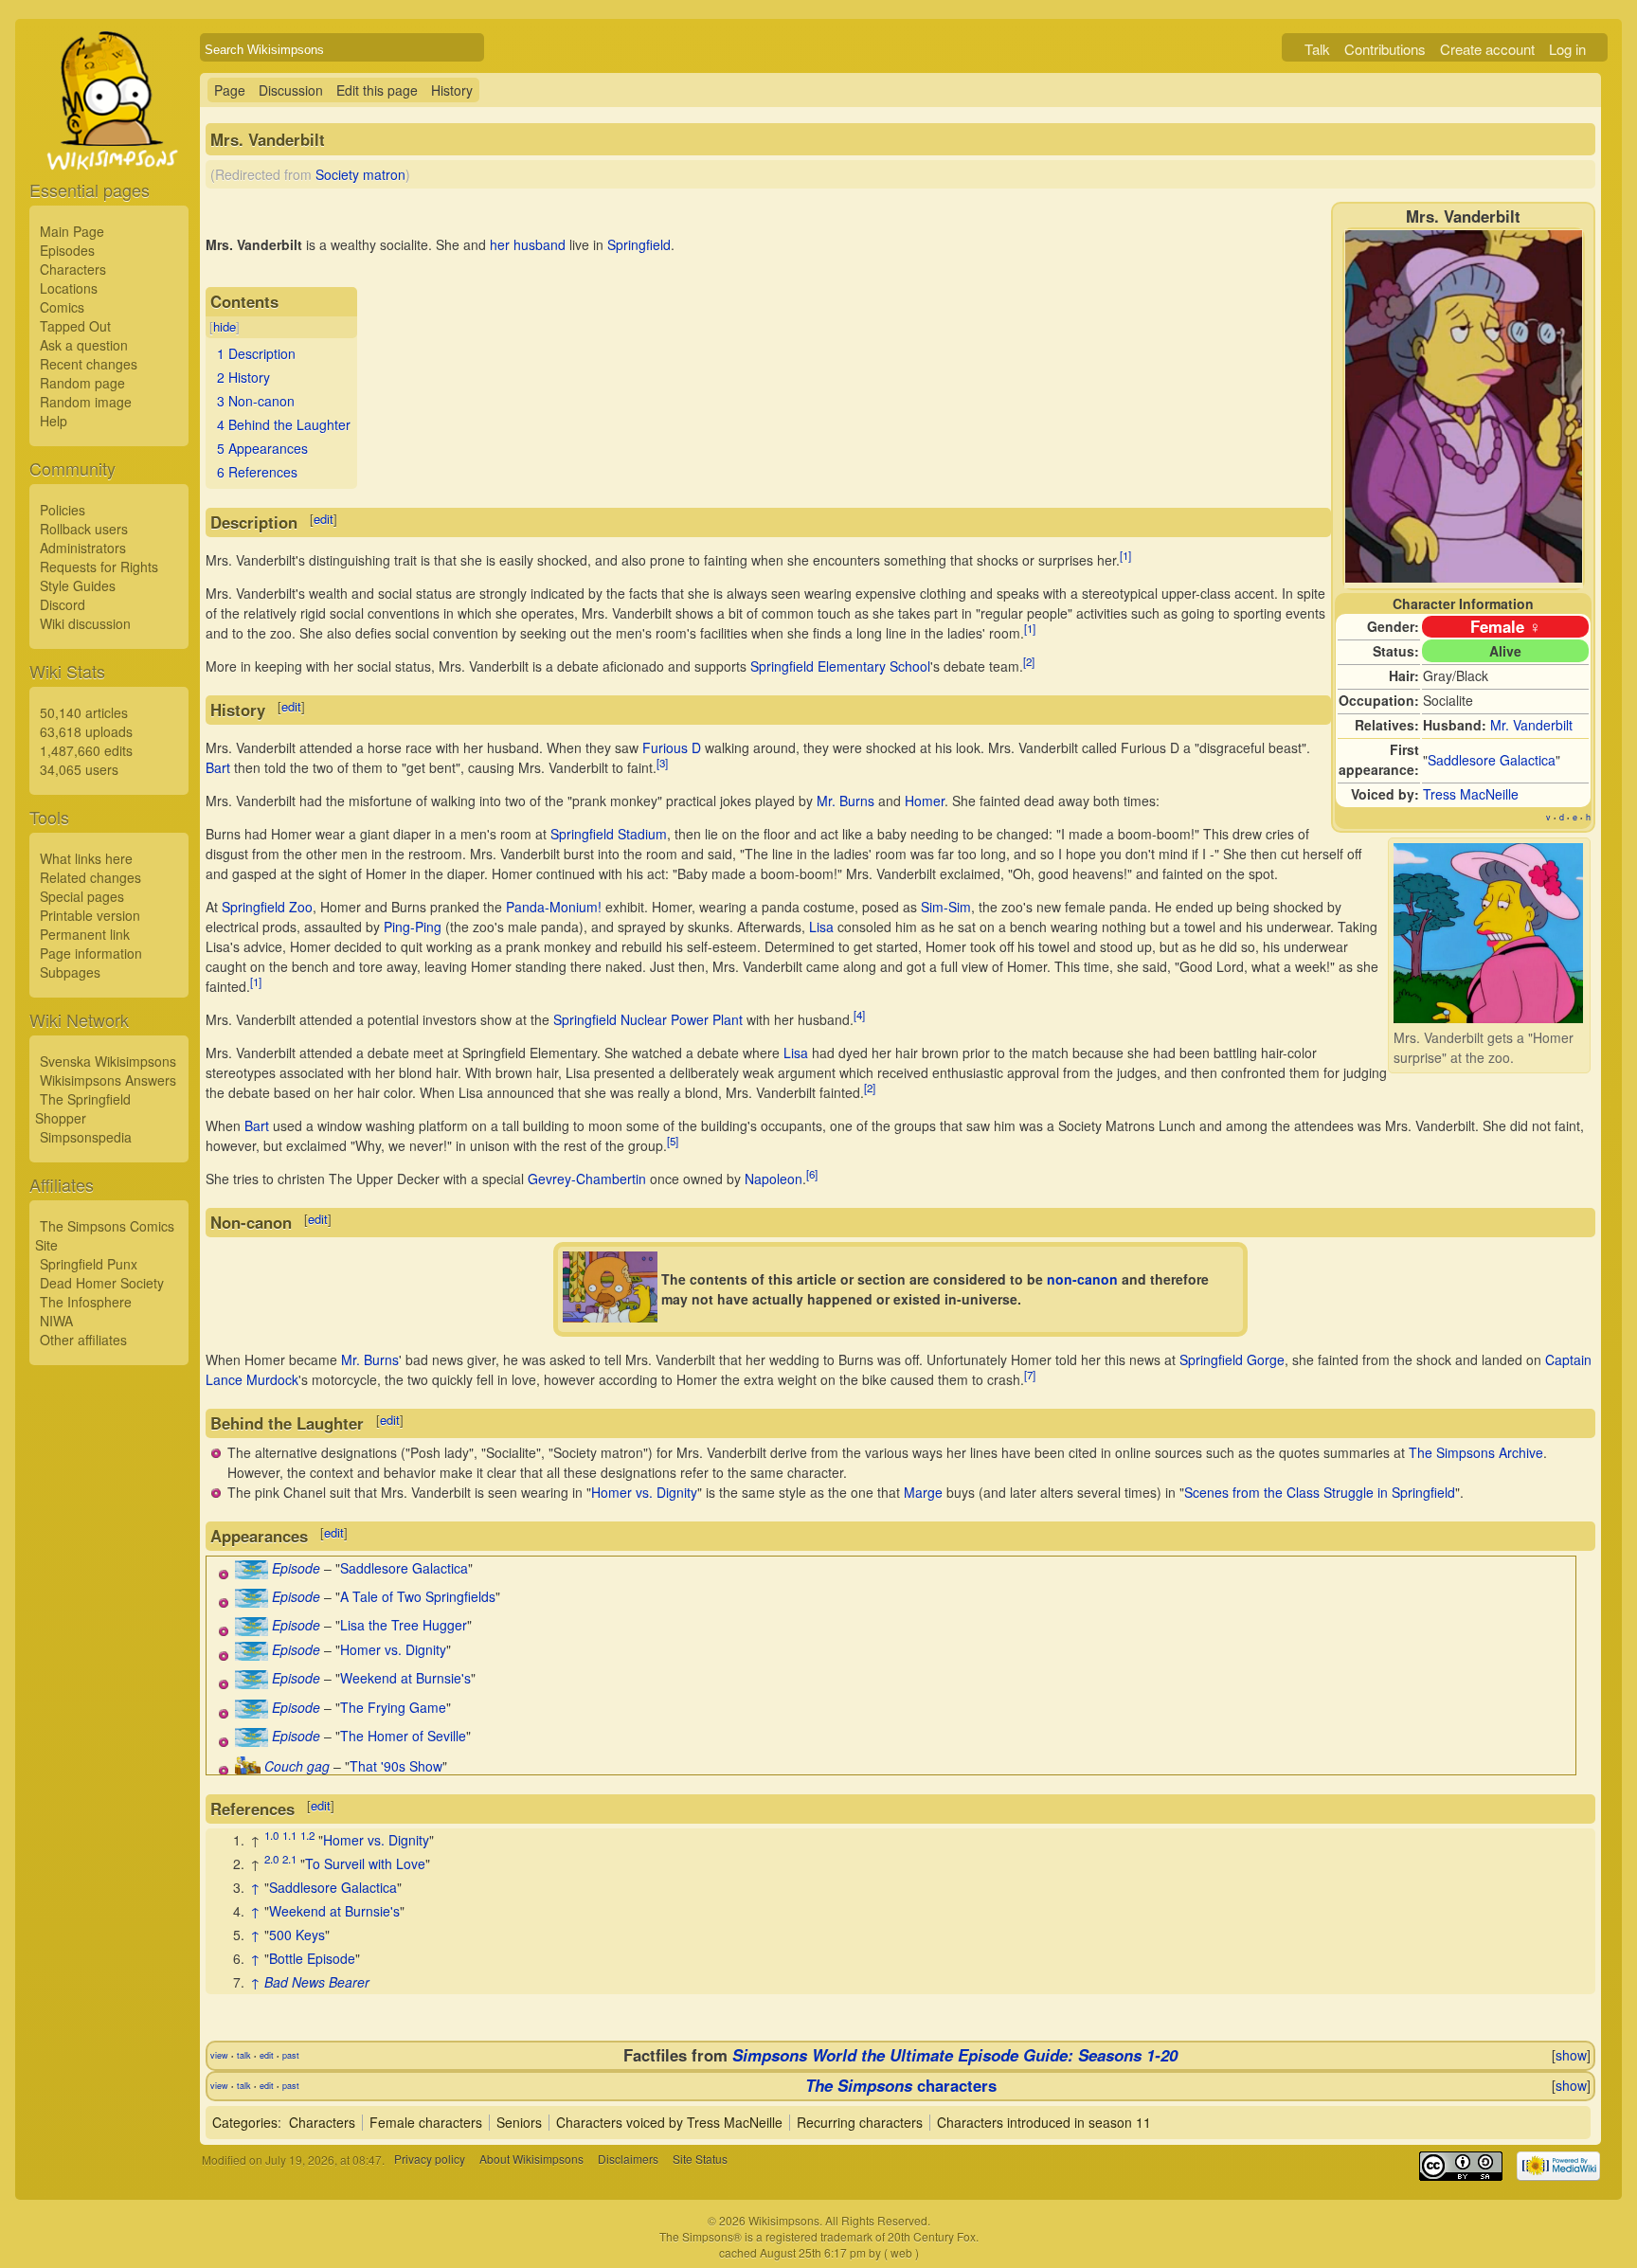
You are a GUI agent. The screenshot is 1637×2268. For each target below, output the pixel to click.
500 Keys (297, 1935)
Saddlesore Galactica (1492, 760)
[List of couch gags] (248, 1770)
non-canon (1082, 1279)
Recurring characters (860, 2122)
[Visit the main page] (109, 144)
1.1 (289, 1835)
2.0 (271, 1859)
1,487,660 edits (86, 750)
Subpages (70, 972)
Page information (91, 953)
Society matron (360, 174)
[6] (812, 1174)
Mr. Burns (845, 801)
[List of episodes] (252, 1574)
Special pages (82, 896)
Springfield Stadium (609, 834)
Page (230, 90)
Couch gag (297, 1766)
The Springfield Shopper (83, 1108)
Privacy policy (430, 2160)
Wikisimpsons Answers (108, 1080)
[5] (673, 1141)
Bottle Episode (312, 1958)
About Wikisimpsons (531, 2160)
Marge (923, 1492)
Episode (296, 1568)
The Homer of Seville (403, 1736)
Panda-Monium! (554, 907)
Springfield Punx (89, 1264)
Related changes (90, 877)
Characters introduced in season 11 (1044, 2122)
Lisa (821, 927)
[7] (1030, 1375)
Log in (1567, 49)
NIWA (56, 1321)
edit (324, 519)
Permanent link (85, 934)
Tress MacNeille (1471, 794)
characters (901, 2085)
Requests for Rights (99, 567)
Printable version (90, 915)
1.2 (307, 1835)
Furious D (672, 747)
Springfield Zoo (267, 907)
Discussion (291, 90)
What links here (86, 858)
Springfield (639, 244)
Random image (86, 402)
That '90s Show (396, 1766)
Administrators (83, 548)
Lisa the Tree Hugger (404, 1625)
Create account (1487, 49)
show (1571, 2055)
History (452, 90)
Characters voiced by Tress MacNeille (669, 2122)
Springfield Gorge (1232, 1359)
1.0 (271, 1835)
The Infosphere (86, 1302)
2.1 (289, 1859)
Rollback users (84, 529)
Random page (82, 383)
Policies (63, 510)
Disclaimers (628, 2160)
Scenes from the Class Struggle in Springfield (1320, 1492)
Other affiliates (83, 1340)
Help (54, 421)
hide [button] (225, 326)
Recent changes (89, 364)
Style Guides (78, 585)
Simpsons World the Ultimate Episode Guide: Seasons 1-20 (955, 2055)
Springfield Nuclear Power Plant (648, 1019)
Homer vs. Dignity (644, 1492)
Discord (63, 604)
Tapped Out (75, 326)
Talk (1317, 49)
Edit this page (377, 90)
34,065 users (79, 769)
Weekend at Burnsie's (405, 1678)
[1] (1125, 555)
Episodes (67, 250)
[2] (1029, 661)
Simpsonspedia (86, 1137)
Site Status (700, 2160)
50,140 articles (84, 712)
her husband (528, 244)
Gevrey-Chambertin (587, 1179)
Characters (73, 269)
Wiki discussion (85, 623)
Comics (62, 307)
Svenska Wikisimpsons (108, 1061)
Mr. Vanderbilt (1531, 725)
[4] (859, 1015)
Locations (69, 288)
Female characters (426, 2122)
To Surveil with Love (365, 1863)
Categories (245, 2122)
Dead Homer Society (102, 1283)
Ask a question (84, 345)
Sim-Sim (946, 907)
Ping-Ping (413, 927)
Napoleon (774, 1179)
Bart (218, 767)
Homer (925, 801)
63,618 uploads (86, 731)
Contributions (1385, 49)
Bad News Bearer (317, 1982)
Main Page (72, 231)
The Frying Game (393, 1707)
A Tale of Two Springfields (418, 1596)
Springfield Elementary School (840, 666)
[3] (662, 763)
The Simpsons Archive (1476, 1452)
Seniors (519, 2122)
